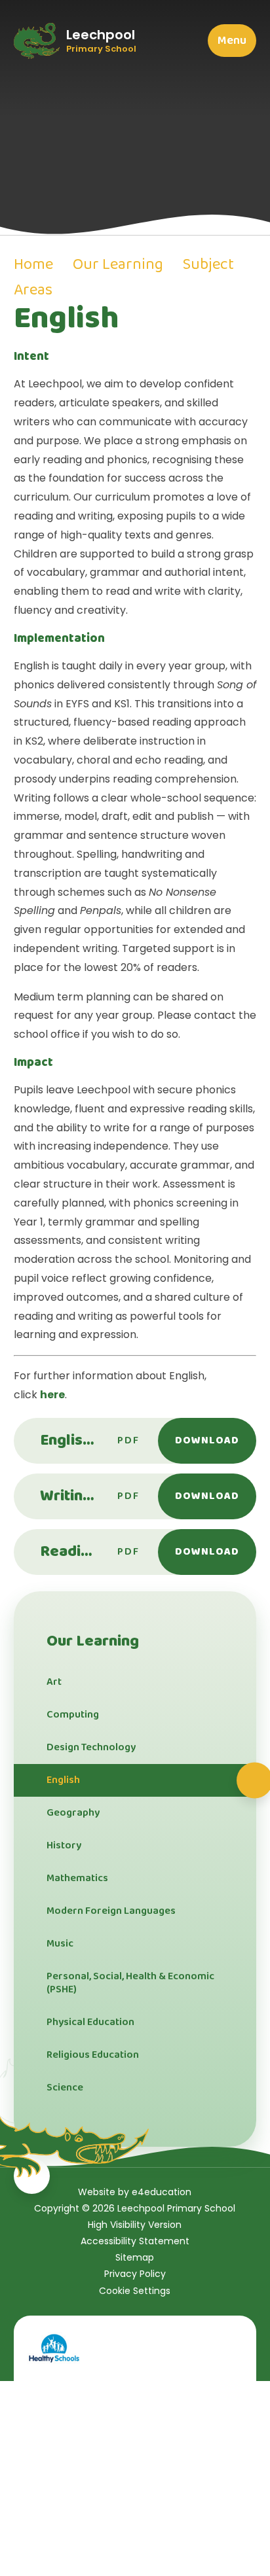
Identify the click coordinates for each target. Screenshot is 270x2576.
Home (33, 265)
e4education (162, 2192)
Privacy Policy (135, 2274)
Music (60, 1944)
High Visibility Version (135, 2225)
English (63, 1780)
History (64, 1845)
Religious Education (93, 2055)
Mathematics (77, 1878)
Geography (73, 1813)
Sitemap (135, 2257)
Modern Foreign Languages (111, 1911)
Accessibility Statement (135, 2241)
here (52, 1395)
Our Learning (118, 265)
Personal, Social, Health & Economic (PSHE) (130, 1983)
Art (54, 1682)
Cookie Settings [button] (135, 2291)
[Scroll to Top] (32, 2176)
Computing (73, 1715)
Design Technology (91, 1747)
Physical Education (90, 2022)
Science (65, 2088)
